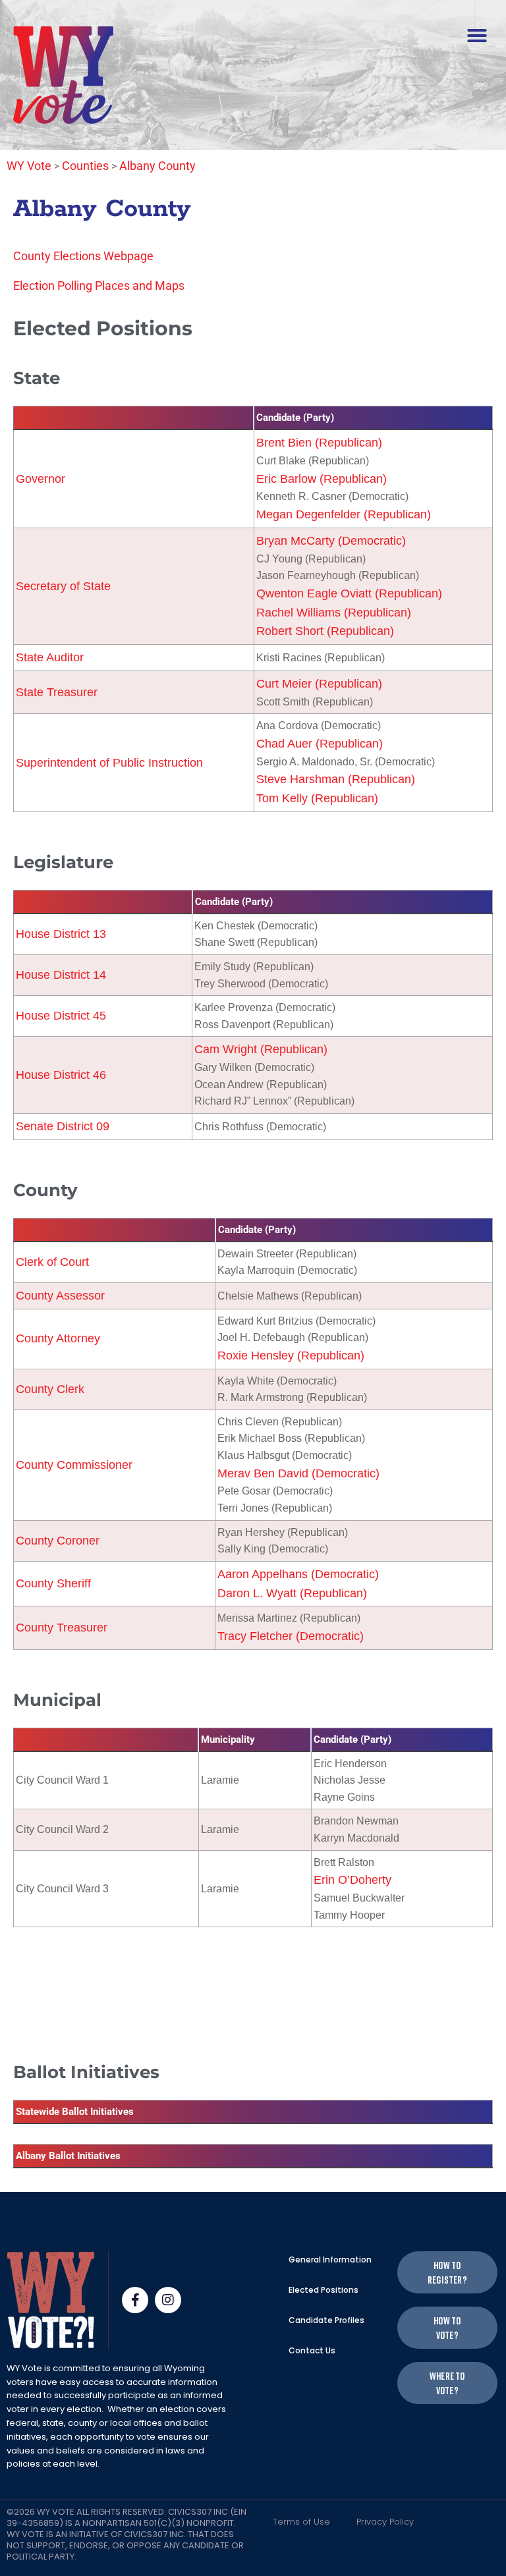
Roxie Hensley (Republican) (291, 1356)
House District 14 (61, 975)
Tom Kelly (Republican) (317, 798)
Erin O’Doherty (352, 1880)
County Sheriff (53, 1583)
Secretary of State (63, 586)
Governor (41, 479)
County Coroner (58, 1541)
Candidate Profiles (326, 2320)
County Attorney (58, 1338)
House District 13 (61, 934)
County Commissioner (74, 1465)
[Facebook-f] (135, 2300)
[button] (477, 36)
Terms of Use (301, 2522)
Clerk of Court (52, 1262)
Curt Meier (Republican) (319, 684)
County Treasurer (62, 1628)
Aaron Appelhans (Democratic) (298, 1574)
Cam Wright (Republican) (261, 1049)
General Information (330, 2260)
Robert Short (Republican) (325, 631)
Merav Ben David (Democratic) (298, 1473)
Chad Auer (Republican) (320, 744)
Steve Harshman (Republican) (336, 779)
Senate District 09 (63, 1126)
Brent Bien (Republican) (319, 443)
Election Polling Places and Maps (99, 286)
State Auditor (50, 657)
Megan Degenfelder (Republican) (344, 514)
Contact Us (312, 2350)
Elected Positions (323, 2290)
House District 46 (61, 1075)
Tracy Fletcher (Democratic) (291, 1636)
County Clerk (50, 1389)
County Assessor (60, 1296)
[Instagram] (168, 2300)
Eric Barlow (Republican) (322, 479)
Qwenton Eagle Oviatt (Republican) (349, 593)
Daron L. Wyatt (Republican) (292, 1593)
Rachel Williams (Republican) (334, 613)
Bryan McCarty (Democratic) (331, 541)
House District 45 (61, 1016)
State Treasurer (57, 692)
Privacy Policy (385, 2522)
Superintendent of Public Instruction (109, 763)
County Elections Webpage (83, 256)
